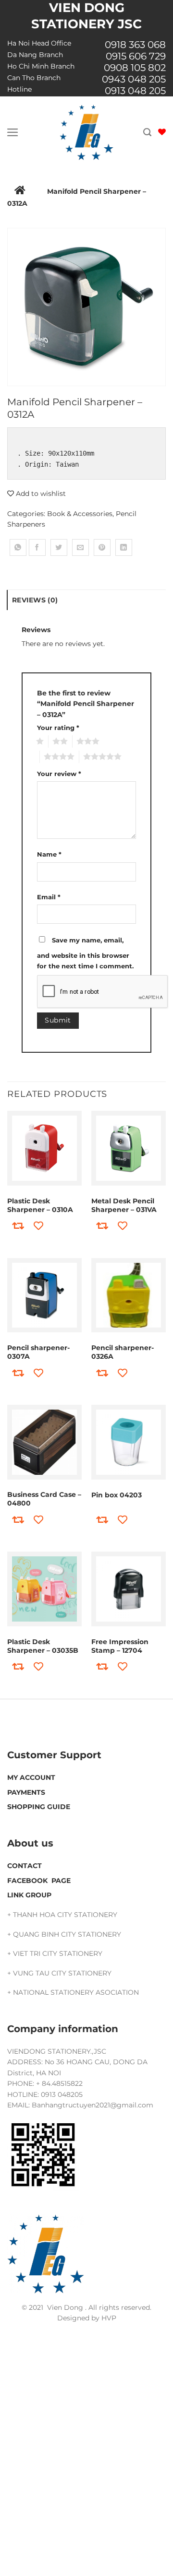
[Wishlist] (162, 132)
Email (49, 897)
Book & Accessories (80, 514)
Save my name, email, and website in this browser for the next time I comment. (85, 953)
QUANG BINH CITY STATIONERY (67, 1934)
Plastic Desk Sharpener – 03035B (43, 1646)
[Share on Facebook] (37, 547)
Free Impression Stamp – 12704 (120, 1646)
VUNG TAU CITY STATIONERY (62, 1973)
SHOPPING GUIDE (39, 1807)
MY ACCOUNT (31, 1777)
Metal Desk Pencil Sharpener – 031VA (124, 1205)
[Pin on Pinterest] (102, 547)
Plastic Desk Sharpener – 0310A (40, 1205)
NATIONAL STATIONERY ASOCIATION (76, 1992)
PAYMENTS (26, 1792)
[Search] (147, 132)
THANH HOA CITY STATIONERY (65, 1915)
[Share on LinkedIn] (124, 547)
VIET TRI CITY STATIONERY (58, 1953)
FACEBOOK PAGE (39, 1881)
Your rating (58, 728)
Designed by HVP (87, 2318)
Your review (59, 774)
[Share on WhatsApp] (18, 547)
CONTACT (25, 1866)
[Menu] (13, 132)
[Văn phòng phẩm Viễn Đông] (87, 132)
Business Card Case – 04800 (44, 1499)
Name (49, 854)
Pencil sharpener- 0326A (123, 1352)
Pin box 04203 (117, 1495)
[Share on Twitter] (59, 547)
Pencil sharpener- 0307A (38, 1352)
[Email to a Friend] (80, 547)
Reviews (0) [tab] (35, 600)
